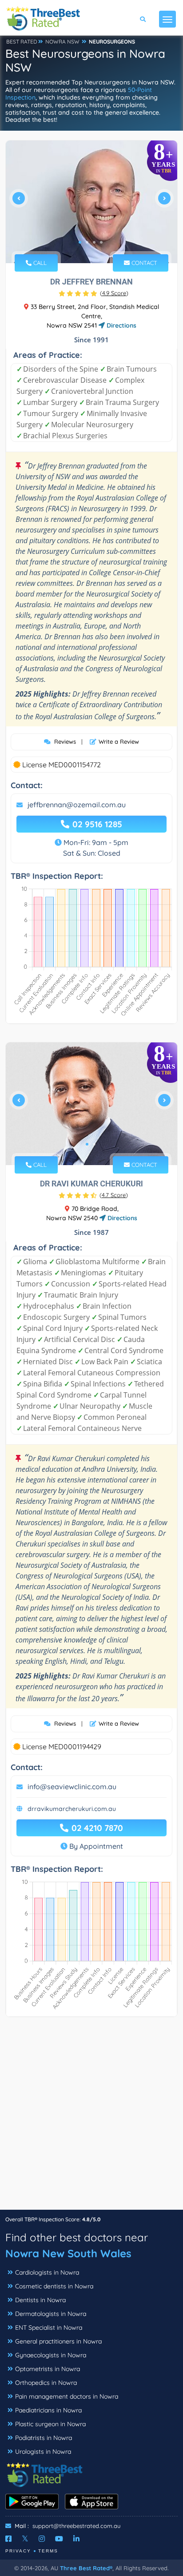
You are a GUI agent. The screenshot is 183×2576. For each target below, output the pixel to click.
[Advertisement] (91, 2118)
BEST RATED (22, 42)
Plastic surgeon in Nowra (50, 2424)
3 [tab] (94, 242)
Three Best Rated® (86, 2568)
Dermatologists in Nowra (51, 2314)
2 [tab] (87, 242)
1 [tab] (80, 242)
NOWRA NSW (62, 42)
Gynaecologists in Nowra (51, 2355)
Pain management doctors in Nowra (67, 2396)
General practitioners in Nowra (58, 2341)
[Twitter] (25, 2539)
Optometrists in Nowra (48, 2369)
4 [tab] (101, 242)
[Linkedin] (76, 2539)
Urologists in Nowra (43, 2452)
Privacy (18, 2551)
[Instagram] (42, 2539)
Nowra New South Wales (68, 2253)
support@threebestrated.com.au (76, 2526)
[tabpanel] (91, 202)
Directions (121, 325)
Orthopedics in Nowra (46, 2383)
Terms (48, 2551)
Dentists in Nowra (40, 2300)
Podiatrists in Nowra (44, 2438)
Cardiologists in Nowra (47, 2272)
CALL (39, 263)
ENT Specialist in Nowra (49, 2328)
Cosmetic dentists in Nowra (54, 2286)
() (114, 293)
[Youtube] (59, 2539)
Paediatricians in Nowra (48, 2410)
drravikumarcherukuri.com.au (72, 1809)
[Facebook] (8, 2539)
